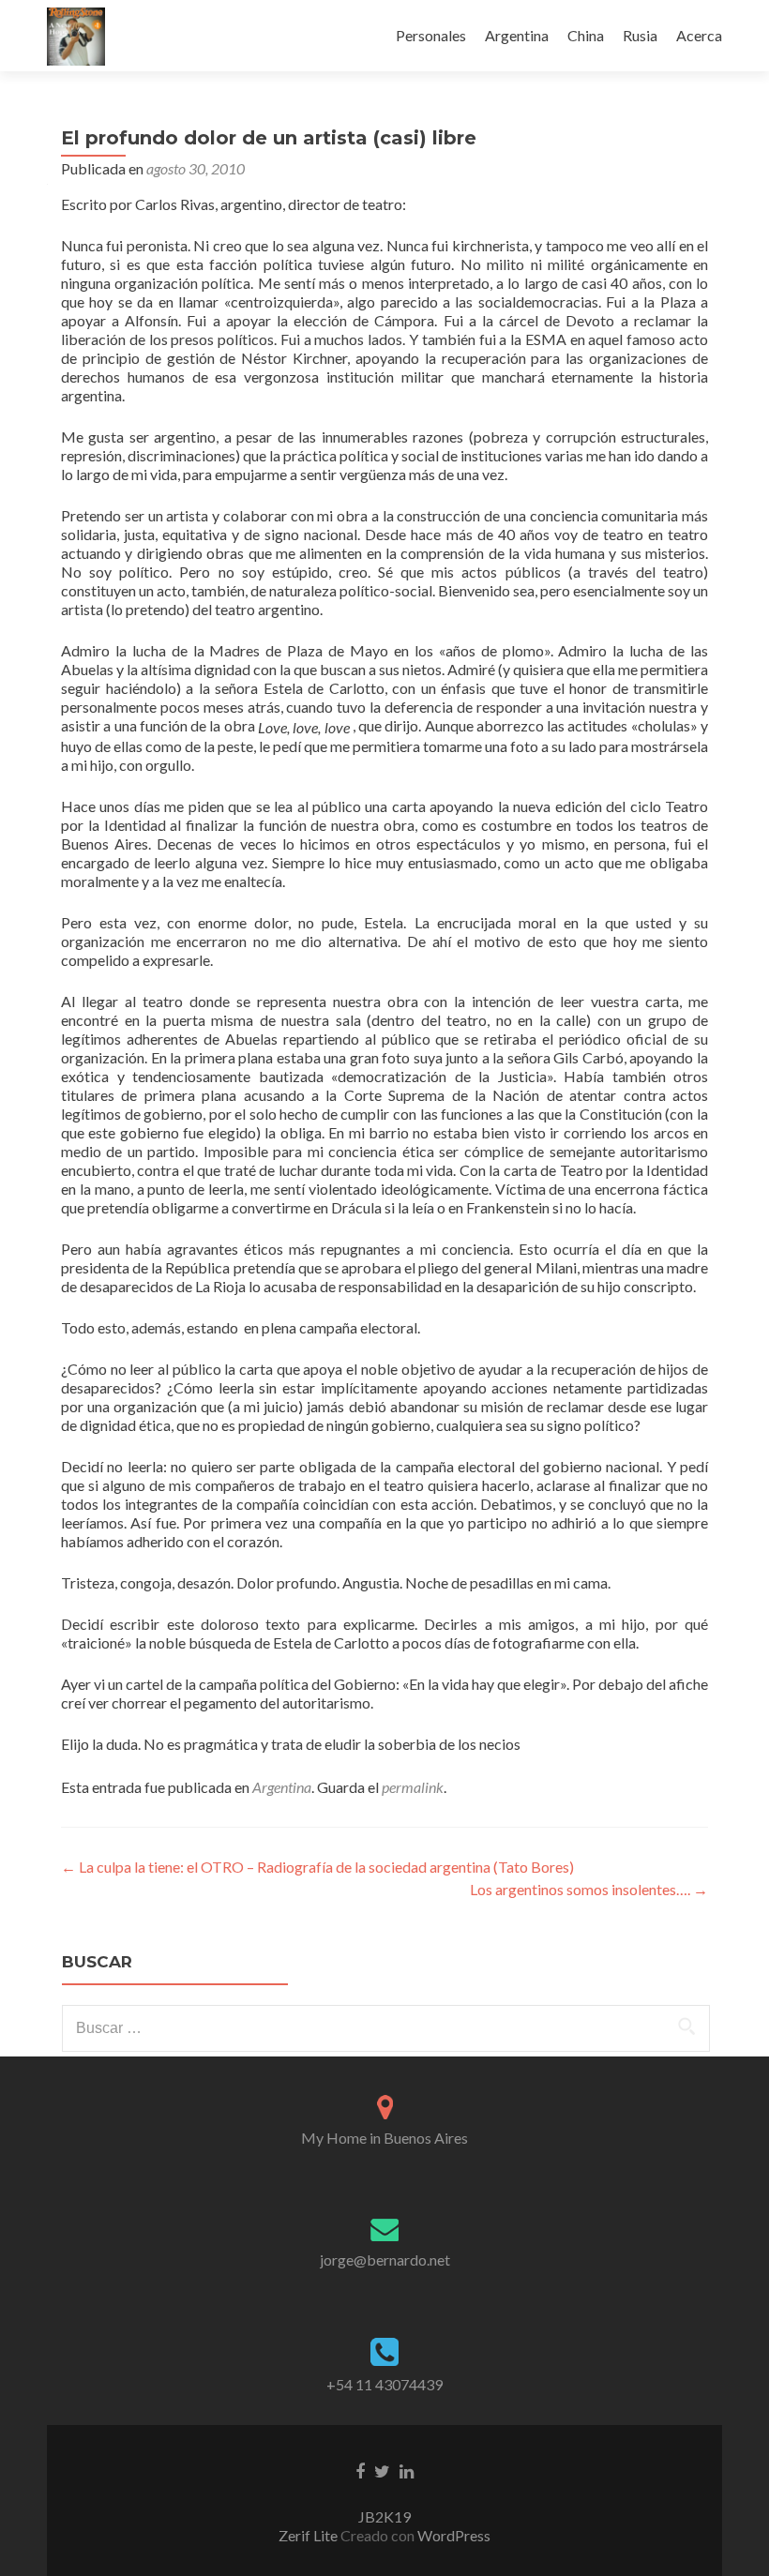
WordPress (452, 2535)
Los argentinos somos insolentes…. (589, 1889)
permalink (413, 1787)
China (586, 35)
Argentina (517, 35)
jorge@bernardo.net (385, 2260)
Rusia (640, 35)
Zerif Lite (309, 2535)
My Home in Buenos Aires (384, 2138)
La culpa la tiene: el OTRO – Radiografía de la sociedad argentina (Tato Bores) (317, 1867)
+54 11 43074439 (384, 2384)
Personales (431, 35)
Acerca (699, 35)
